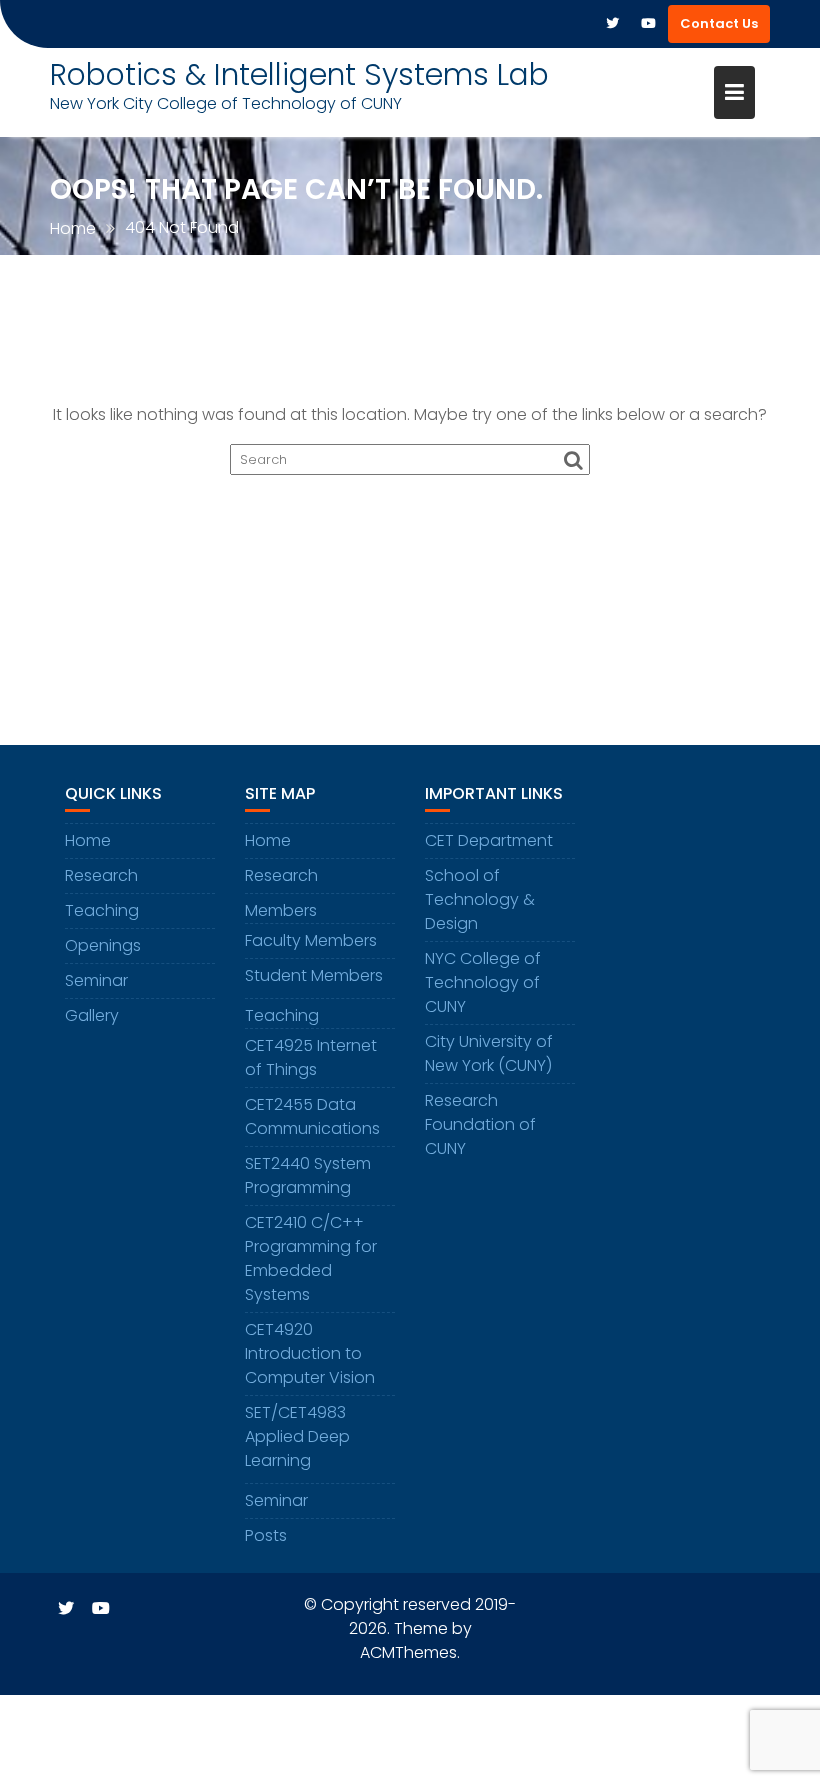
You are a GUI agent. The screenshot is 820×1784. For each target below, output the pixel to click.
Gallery (92, 1015)
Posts (266, 1535)
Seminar (96, 980)
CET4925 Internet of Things (311, 1057)
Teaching (102, 910)
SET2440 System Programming (308, 1175)
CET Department (489, 840)
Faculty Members (311, 940)
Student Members (314, 975)
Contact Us (719, 23)
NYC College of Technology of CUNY (483, 982)
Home (268, 840)
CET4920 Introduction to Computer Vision (310, 1353)
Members (281, 910)
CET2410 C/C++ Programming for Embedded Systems (311, 1258)
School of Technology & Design (480, 899)
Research (101, 875)
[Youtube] (648, 24)
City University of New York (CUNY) (489, 1053)
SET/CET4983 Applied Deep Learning (297, 1436)
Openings (103, 945)
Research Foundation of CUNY (480, 1124)
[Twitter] (612, 24)
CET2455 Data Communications (312, 1116)
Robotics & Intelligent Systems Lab (299, 74)
